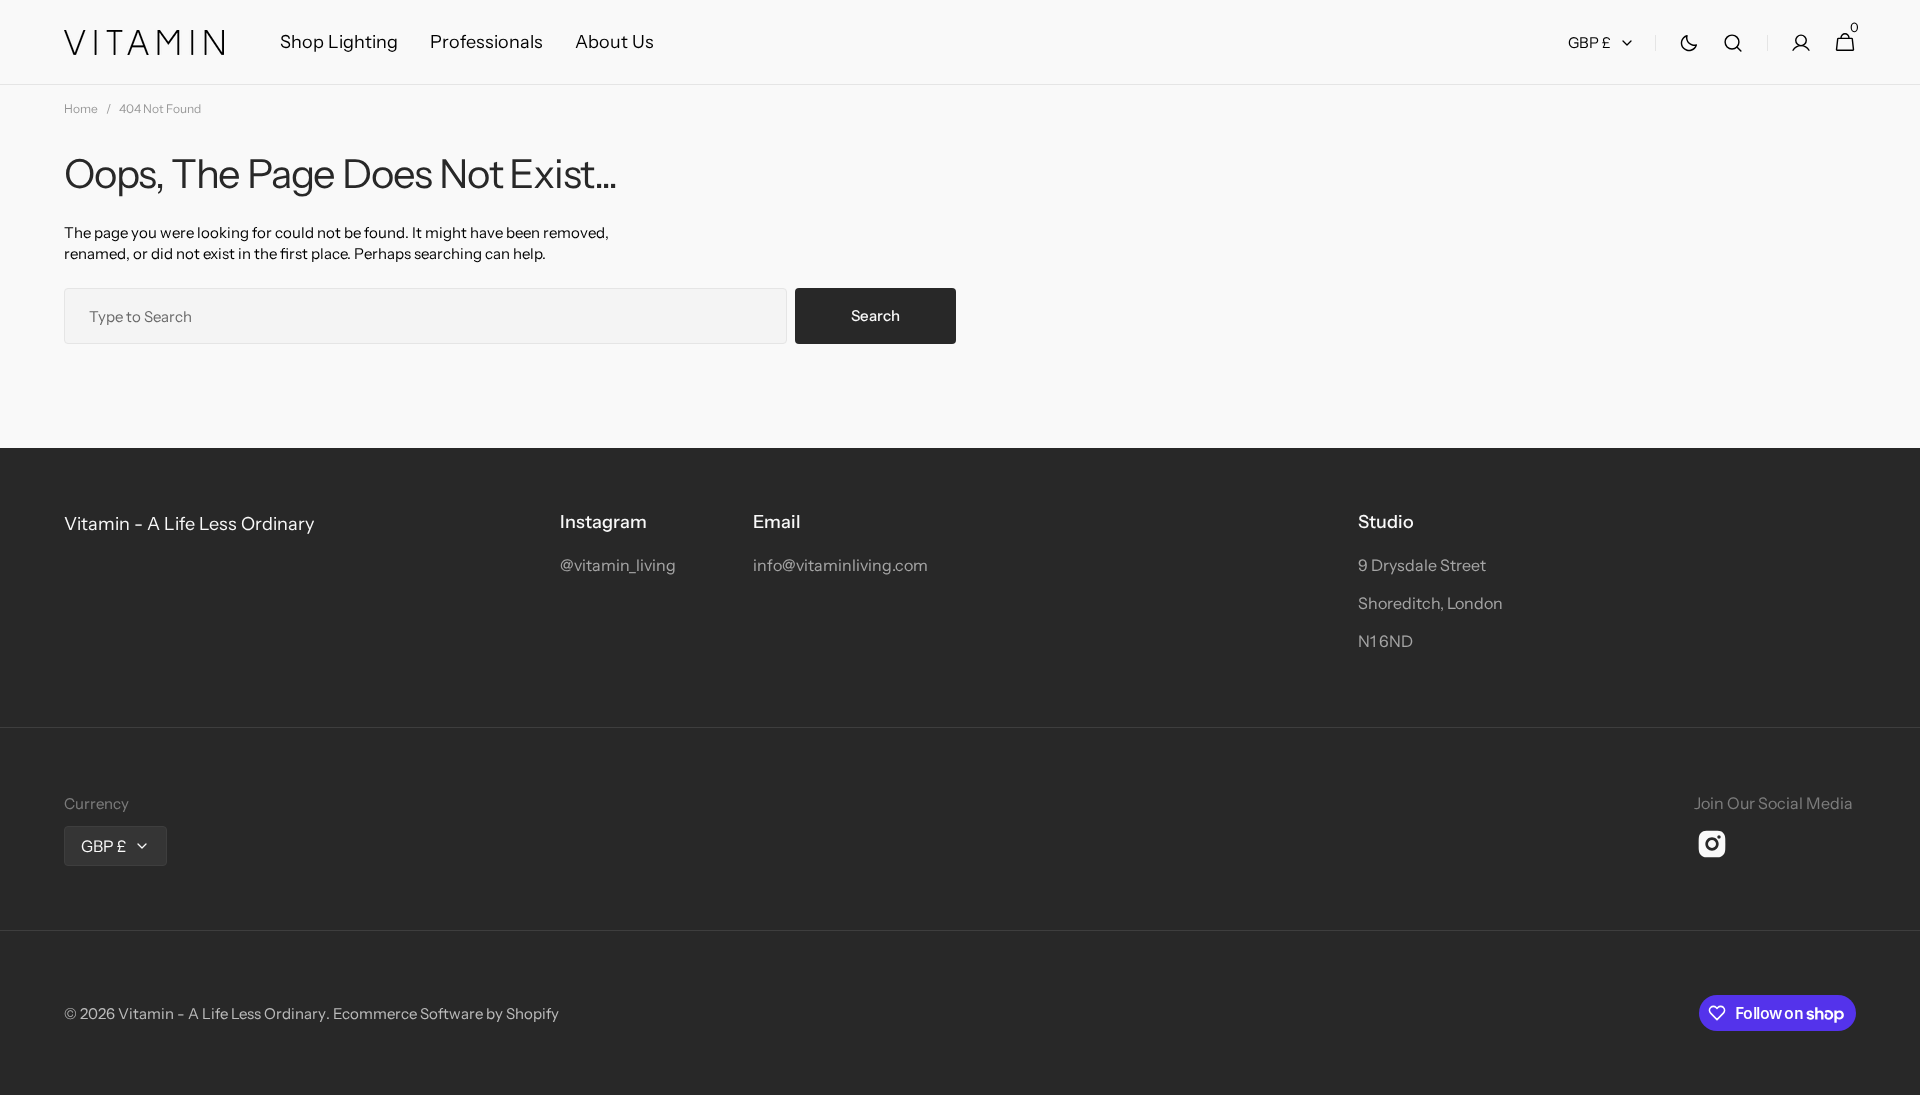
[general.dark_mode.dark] (1689, 43)
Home (81, 108)
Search (875, 315)
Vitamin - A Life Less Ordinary (222, 1013)
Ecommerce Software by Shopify (446, 1013)
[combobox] (425, 316)
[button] (1733, 42)
